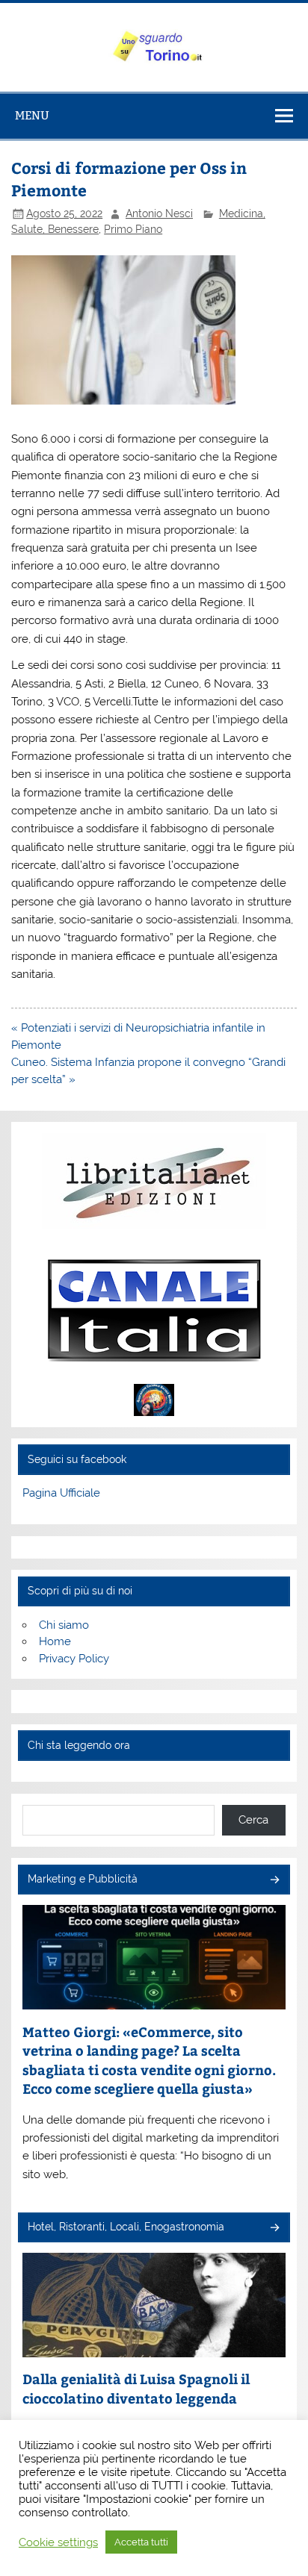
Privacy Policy (74, 1659)
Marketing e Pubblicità (83, 1879)
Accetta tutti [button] (141, 2542)
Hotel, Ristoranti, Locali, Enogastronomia (126, 2227)
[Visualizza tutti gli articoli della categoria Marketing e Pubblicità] (274, 1881)
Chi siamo (64, 1625)
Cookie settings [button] (58, 2542)
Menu (32, 115)
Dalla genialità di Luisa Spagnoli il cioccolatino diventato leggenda (136, 2388)
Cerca (253, 1820)
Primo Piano (133, 229)
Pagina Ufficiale (61, 1493)
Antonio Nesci (159, 213)
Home (55, 1641)
